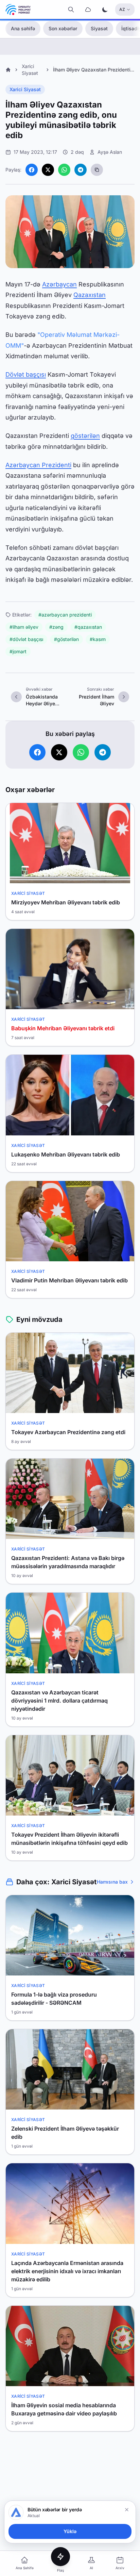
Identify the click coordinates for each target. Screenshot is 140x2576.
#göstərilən (66, 639)
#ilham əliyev (24, 627)
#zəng (56, 627)
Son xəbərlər (63, 28)
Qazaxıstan (90, 295)
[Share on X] (48, 170)
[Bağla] (127, 2510)
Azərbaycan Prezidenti (38, 465)
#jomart (18, 651)
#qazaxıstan (88, 627)
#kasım (98, 639)
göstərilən (85, 436)
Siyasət (99, 28)
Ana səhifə (23, 28)
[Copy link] (97, 170)
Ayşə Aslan (110, 152)
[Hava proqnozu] (88, 10)
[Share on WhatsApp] (64, 170)
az (122, 9)
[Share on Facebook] (32, 170)
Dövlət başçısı (26, 374)
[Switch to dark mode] (105, 10)
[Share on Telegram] (81, 170)
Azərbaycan (59, 284)
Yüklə (70, 2531)
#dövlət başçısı (26, 639)
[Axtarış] (71, 10)
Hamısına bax (112, 1882)
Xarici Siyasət (25, 89)
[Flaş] (60, 2557)
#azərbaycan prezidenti (65, 615)
